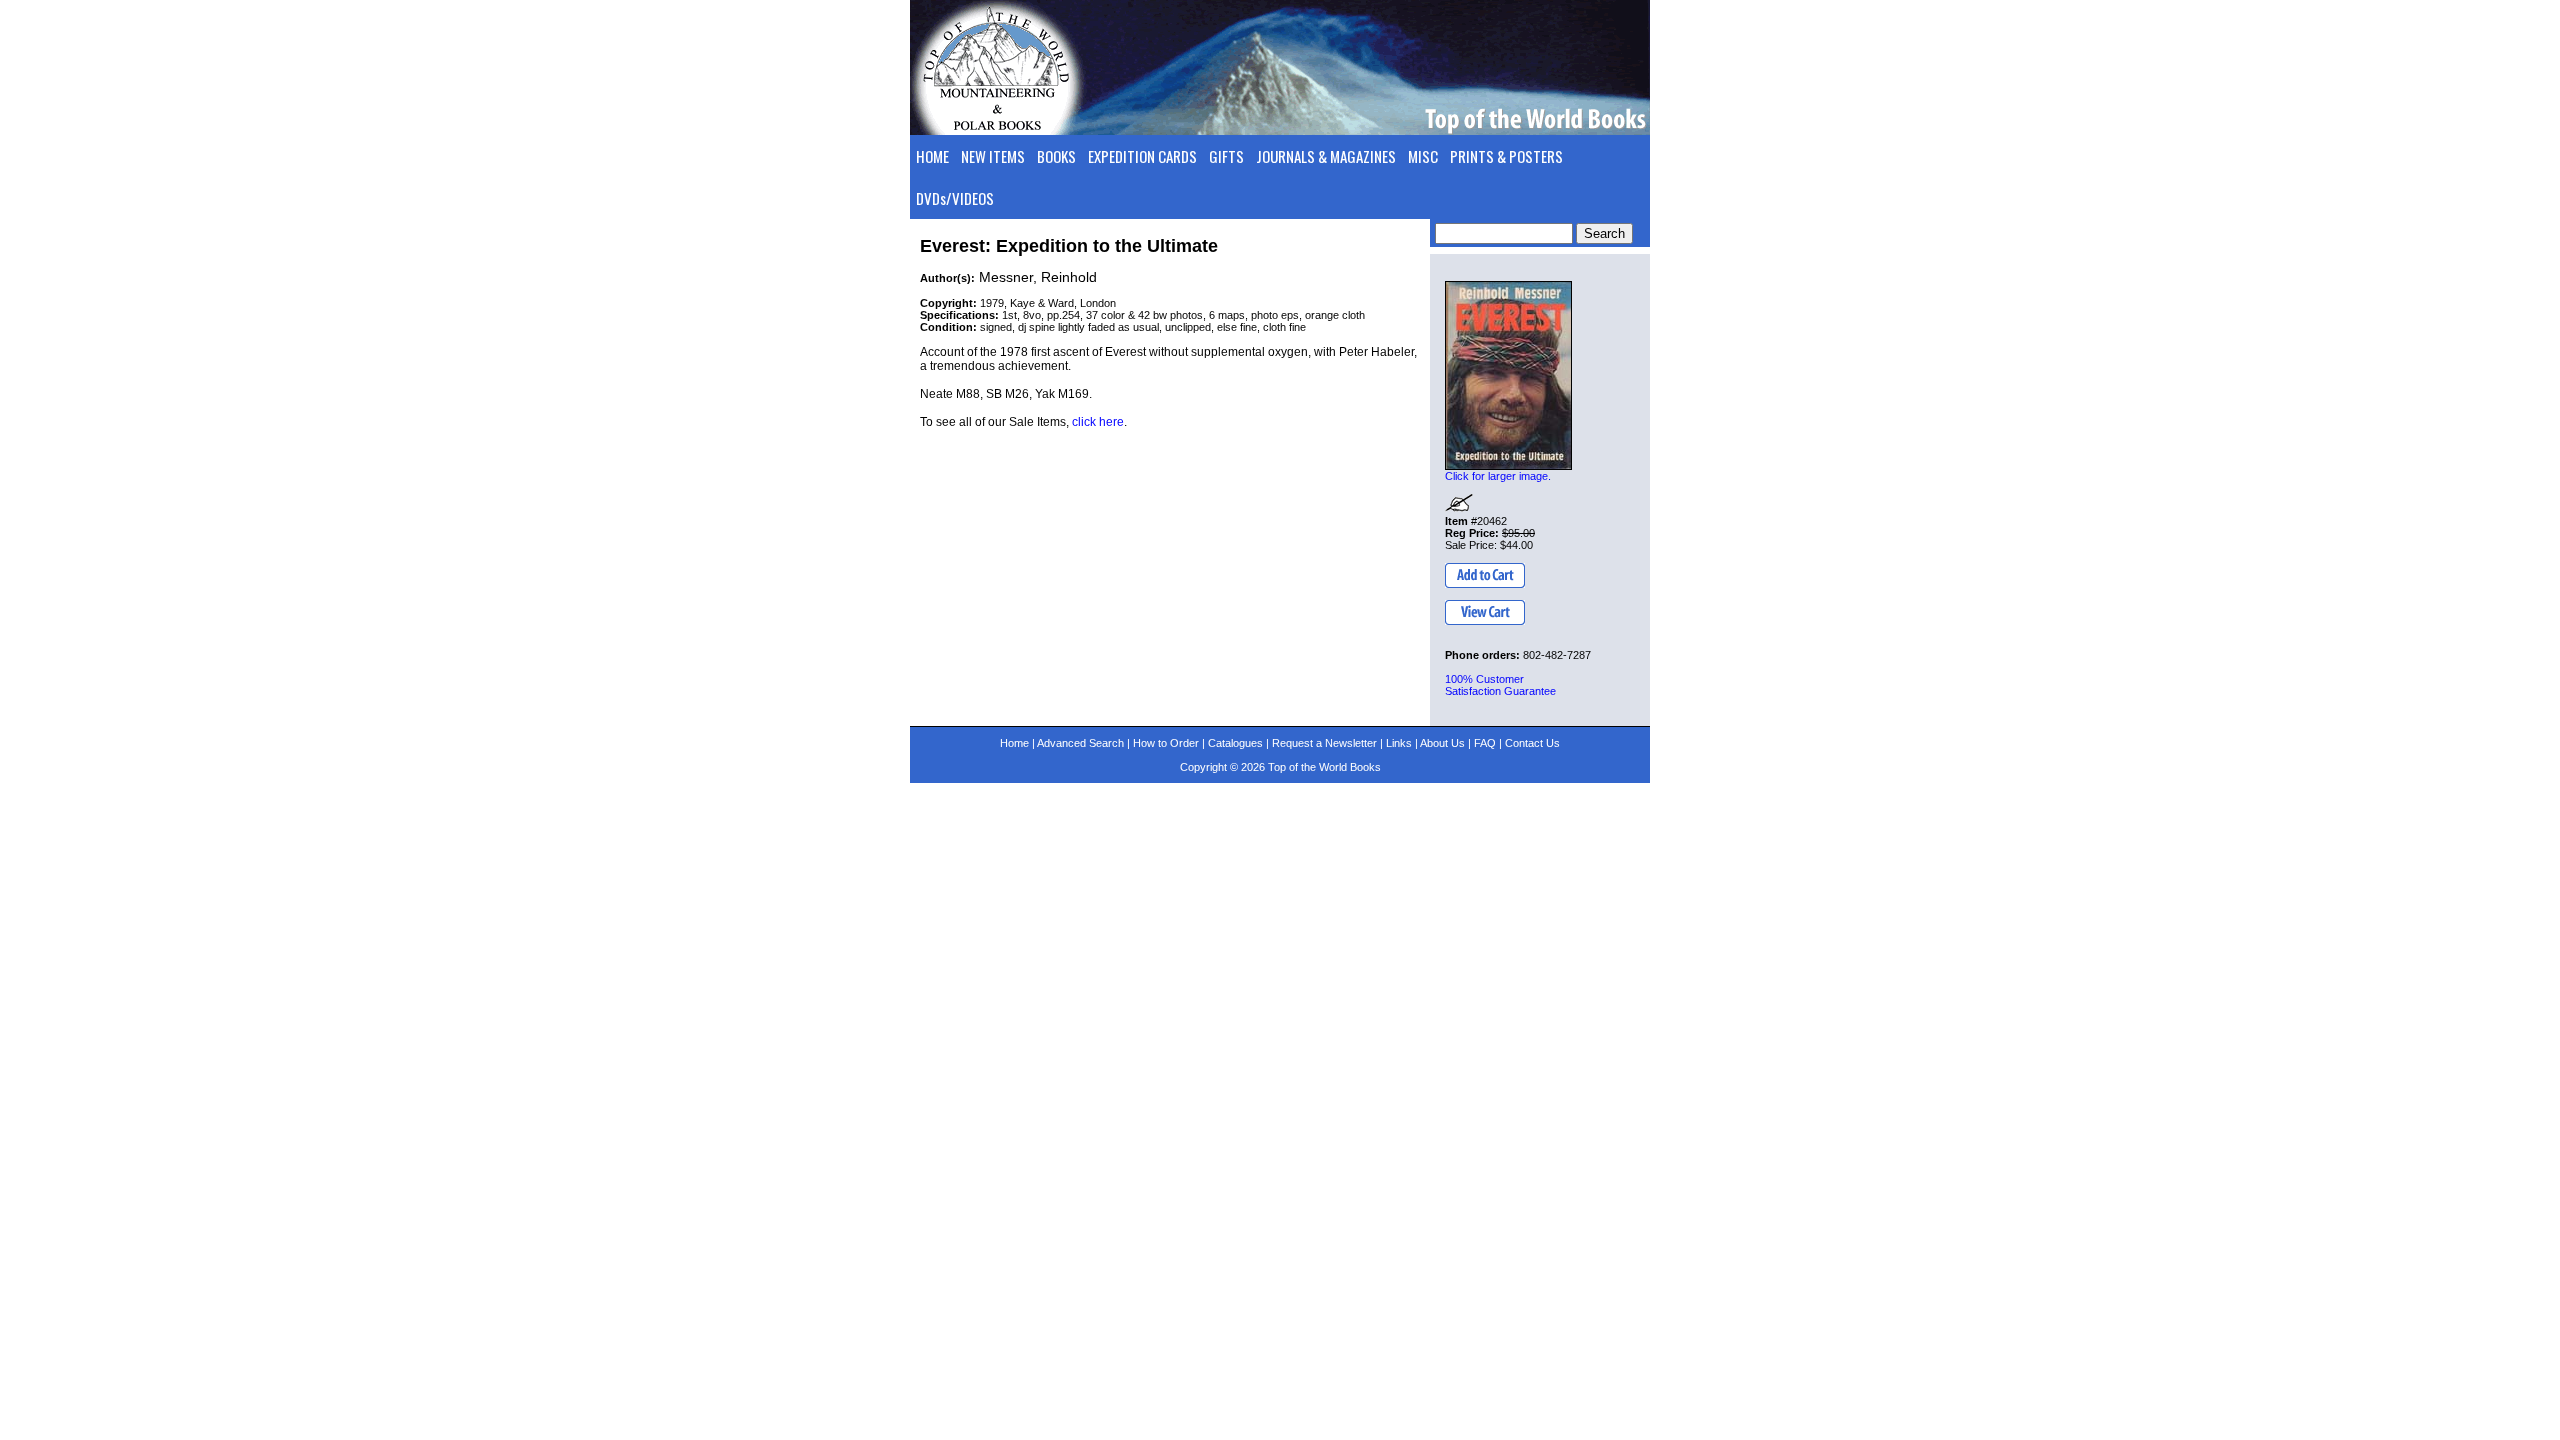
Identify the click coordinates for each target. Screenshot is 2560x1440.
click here (1098, 422)
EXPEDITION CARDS (1142, 156)
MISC (1423, 156)
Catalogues (1235, 743)
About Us (1442, 743)
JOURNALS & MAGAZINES (1326, 156)
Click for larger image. (1498, 476)
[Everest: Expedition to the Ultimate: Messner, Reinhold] (1508, 375)
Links (1399, 743)
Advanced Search (1080, 743)
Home (1014, 743)
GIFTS (1226, 156)
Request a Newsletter (1324, 743)
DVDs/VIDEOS (955, 198)
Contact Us (1532, 743)
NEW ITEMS (993, 156)
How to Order (1166, 743)
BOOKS (1056, 156)
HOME (932, 156)
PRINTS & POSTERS (1506, 156)
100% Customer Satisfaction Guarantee (1500, 685)
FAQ (1485, 743)
